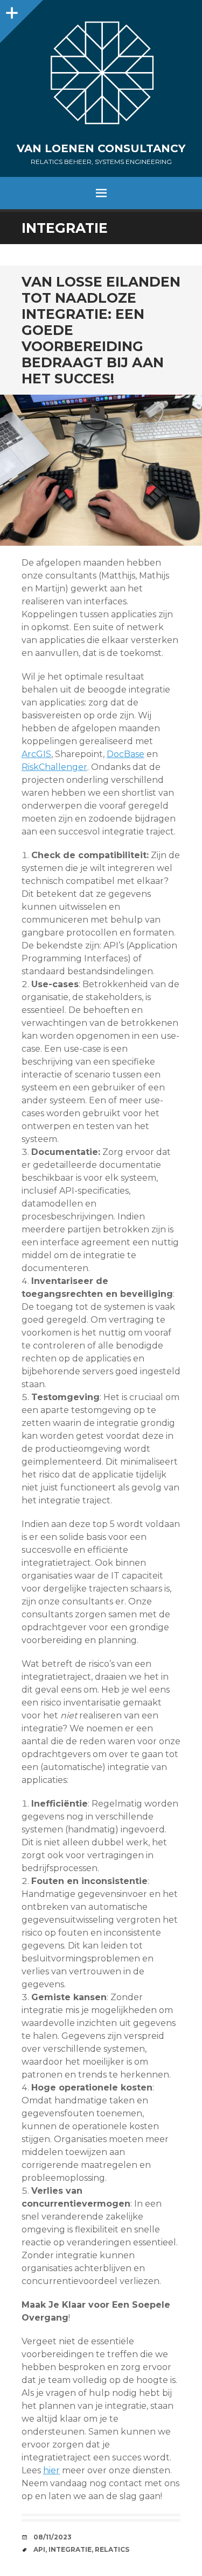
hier (51, 2470)
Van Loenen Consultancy (101, 148)
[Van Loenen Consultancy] (101, 76)
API (39, 2549)
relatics (112, 2549)
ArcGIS (36, 754)
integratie (70, 2549)
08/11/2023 (53, 2537)
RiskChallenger (54, 767)
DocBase (126, 754)
